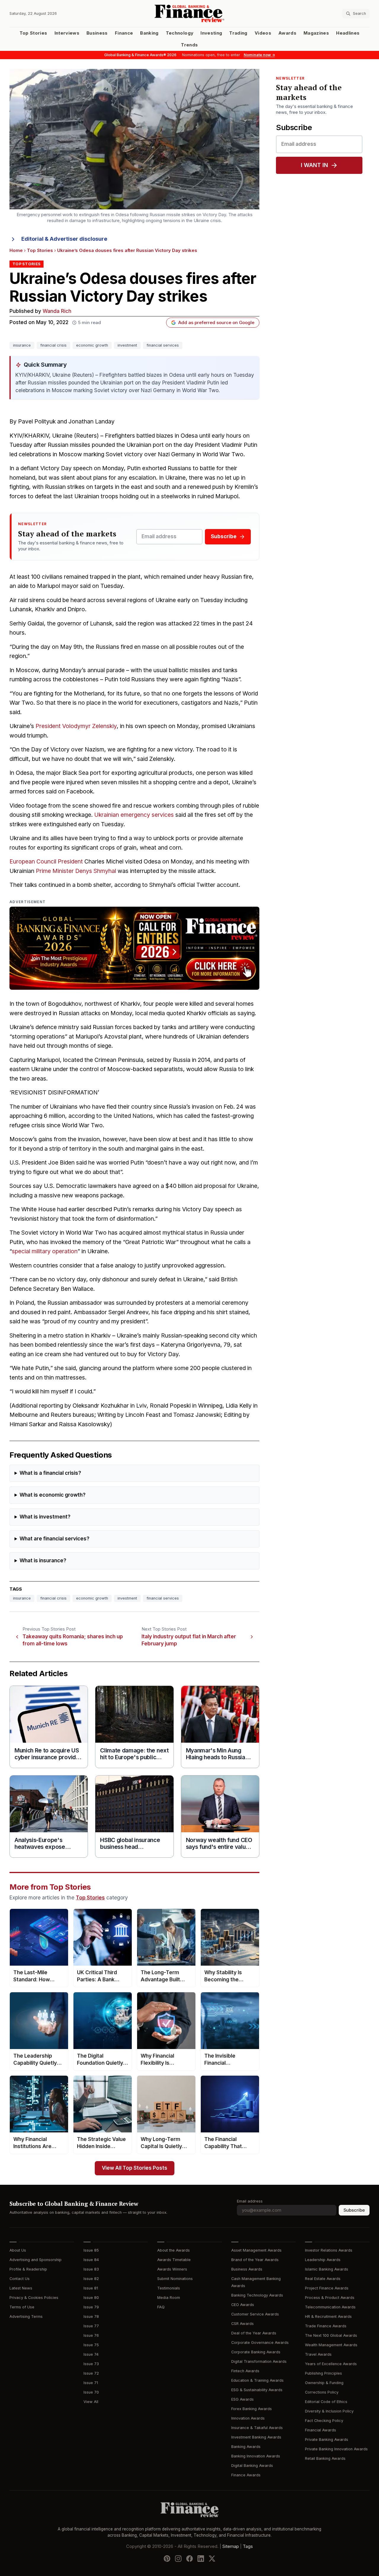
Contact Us (20, 2279)
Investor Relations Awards (329, 2250)
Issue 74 (91, 2354)
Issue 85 (91, 2250)
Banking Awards (246, 2447)
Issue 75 (91, 2345)
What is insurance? (43, 1561)
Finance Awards (246, 2475)
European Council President (46, 862)
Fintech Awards (245, 2371)
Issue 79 (91, 2307)
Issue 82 (91, 2279)
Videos (263, 33)
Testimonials (169, 2288)
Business (97, 33)
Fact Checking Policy (324, 2421)
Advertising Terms (26, 2317)
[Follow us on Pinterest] (167, 2559)
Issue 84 (91, 2260)
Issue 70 (91, 2392)
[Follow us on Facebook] (189, 2559)
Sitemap (231, 2546)
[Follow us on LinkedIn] (201, 2559)
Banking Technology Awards (257, 2295)
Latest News (21, 2288)
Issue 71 (91, 2383)
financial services (163, 345)
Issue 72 (91, 2373)
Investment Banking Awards (256, 2437)
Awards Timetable (174, 2260)
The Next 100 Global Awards (331, 2335)
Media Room (169, 2298)
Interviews (67, 33)
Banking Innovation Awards (256, 2456)
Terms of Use (22, 2307)
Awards (287, 33)
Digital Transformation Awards (259, 2361)
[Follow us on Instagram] (178, 2559)
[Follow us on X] (212, 2559)
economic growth (92, 345)
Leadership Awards (323, 2260)
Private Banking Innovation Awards (336, 2449)
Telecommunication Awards (330, 2307)
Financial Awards (321, 2430)
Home (16, 250)
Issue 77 (91, 2326)
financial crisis (53, 345)
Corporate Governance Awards (260, 2343)
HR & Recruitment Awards (328, 2317)
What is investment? (45, 1517)
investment (127, 345)
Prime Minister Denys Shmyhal (76, 871)
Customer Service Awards (255, 2314)
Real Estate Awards (323, 2279)
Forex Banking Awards (252, 2409)
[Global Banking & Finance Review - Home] (190, 13)
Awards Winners (172, 2269)
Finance (124, 33)
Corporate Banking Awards (256, 2352)
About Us (18, 2250)
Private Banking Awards (327, 2440)
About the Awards (174, 2250)
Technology (180, 33)
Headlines (348, 33)
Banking (149, 33)
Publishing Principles (323, 2373)
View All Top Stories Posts (135, 2168)
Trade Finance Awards (326, 2326)
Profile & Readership (28, 2269)
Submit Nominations (175, 2279)
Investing (211, 33)
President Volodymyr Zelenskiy (76, 726)
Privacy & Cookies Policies (34, 2298)
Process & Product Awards (330, 2298)
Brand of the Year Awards (255, 2260)
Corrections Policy (322, 2392)
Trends (189, 45)
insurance (22, 345)
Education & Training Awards (257, 2380)
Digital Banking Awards (252, 2466)
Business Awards (247, 2269)
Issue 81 (91, 2288)
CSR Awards (243, 2324)
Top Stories (33, 33)
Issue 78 (91, 2317)
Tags (248, 2546)
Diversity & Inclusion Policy (329, 2411)
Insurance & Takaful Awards (257, 2428)
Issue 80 (91, 2298)
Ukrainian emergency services (134, 815)
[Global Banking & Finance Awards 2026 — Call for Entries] (134, 948)
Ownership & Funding (324, 2383)
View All (91, 2402)
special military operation (45, 1251)
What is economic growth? (53, 1495)
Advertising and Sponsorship (36, 2260)
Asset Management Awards (256, 2250)
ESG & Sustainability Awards (257, 2390)
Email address (250, 2201)
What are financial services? (54, 1539)
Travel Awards (318, 2354)
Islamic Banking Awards (327, 2269)
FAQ (161, 2307)
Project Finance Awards (327, 2288)
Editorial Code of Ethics (326, 2402)
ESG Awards (243, 2399)
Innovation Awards (248, 2418)
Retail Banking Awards (325, 2458)
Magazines (316, 33)
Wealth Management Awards (331, 2345)
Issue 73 (91, 2364)
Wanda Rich (57, 311)
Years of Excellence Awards (331, 2364)
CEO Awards (243, 2305)
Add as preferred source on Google (216, 323)
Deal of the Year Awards (254, 2333)
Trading (238, 33)
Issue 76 (91, 2335)
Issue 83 (91, 2269)
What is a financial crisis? (50, 1473)
